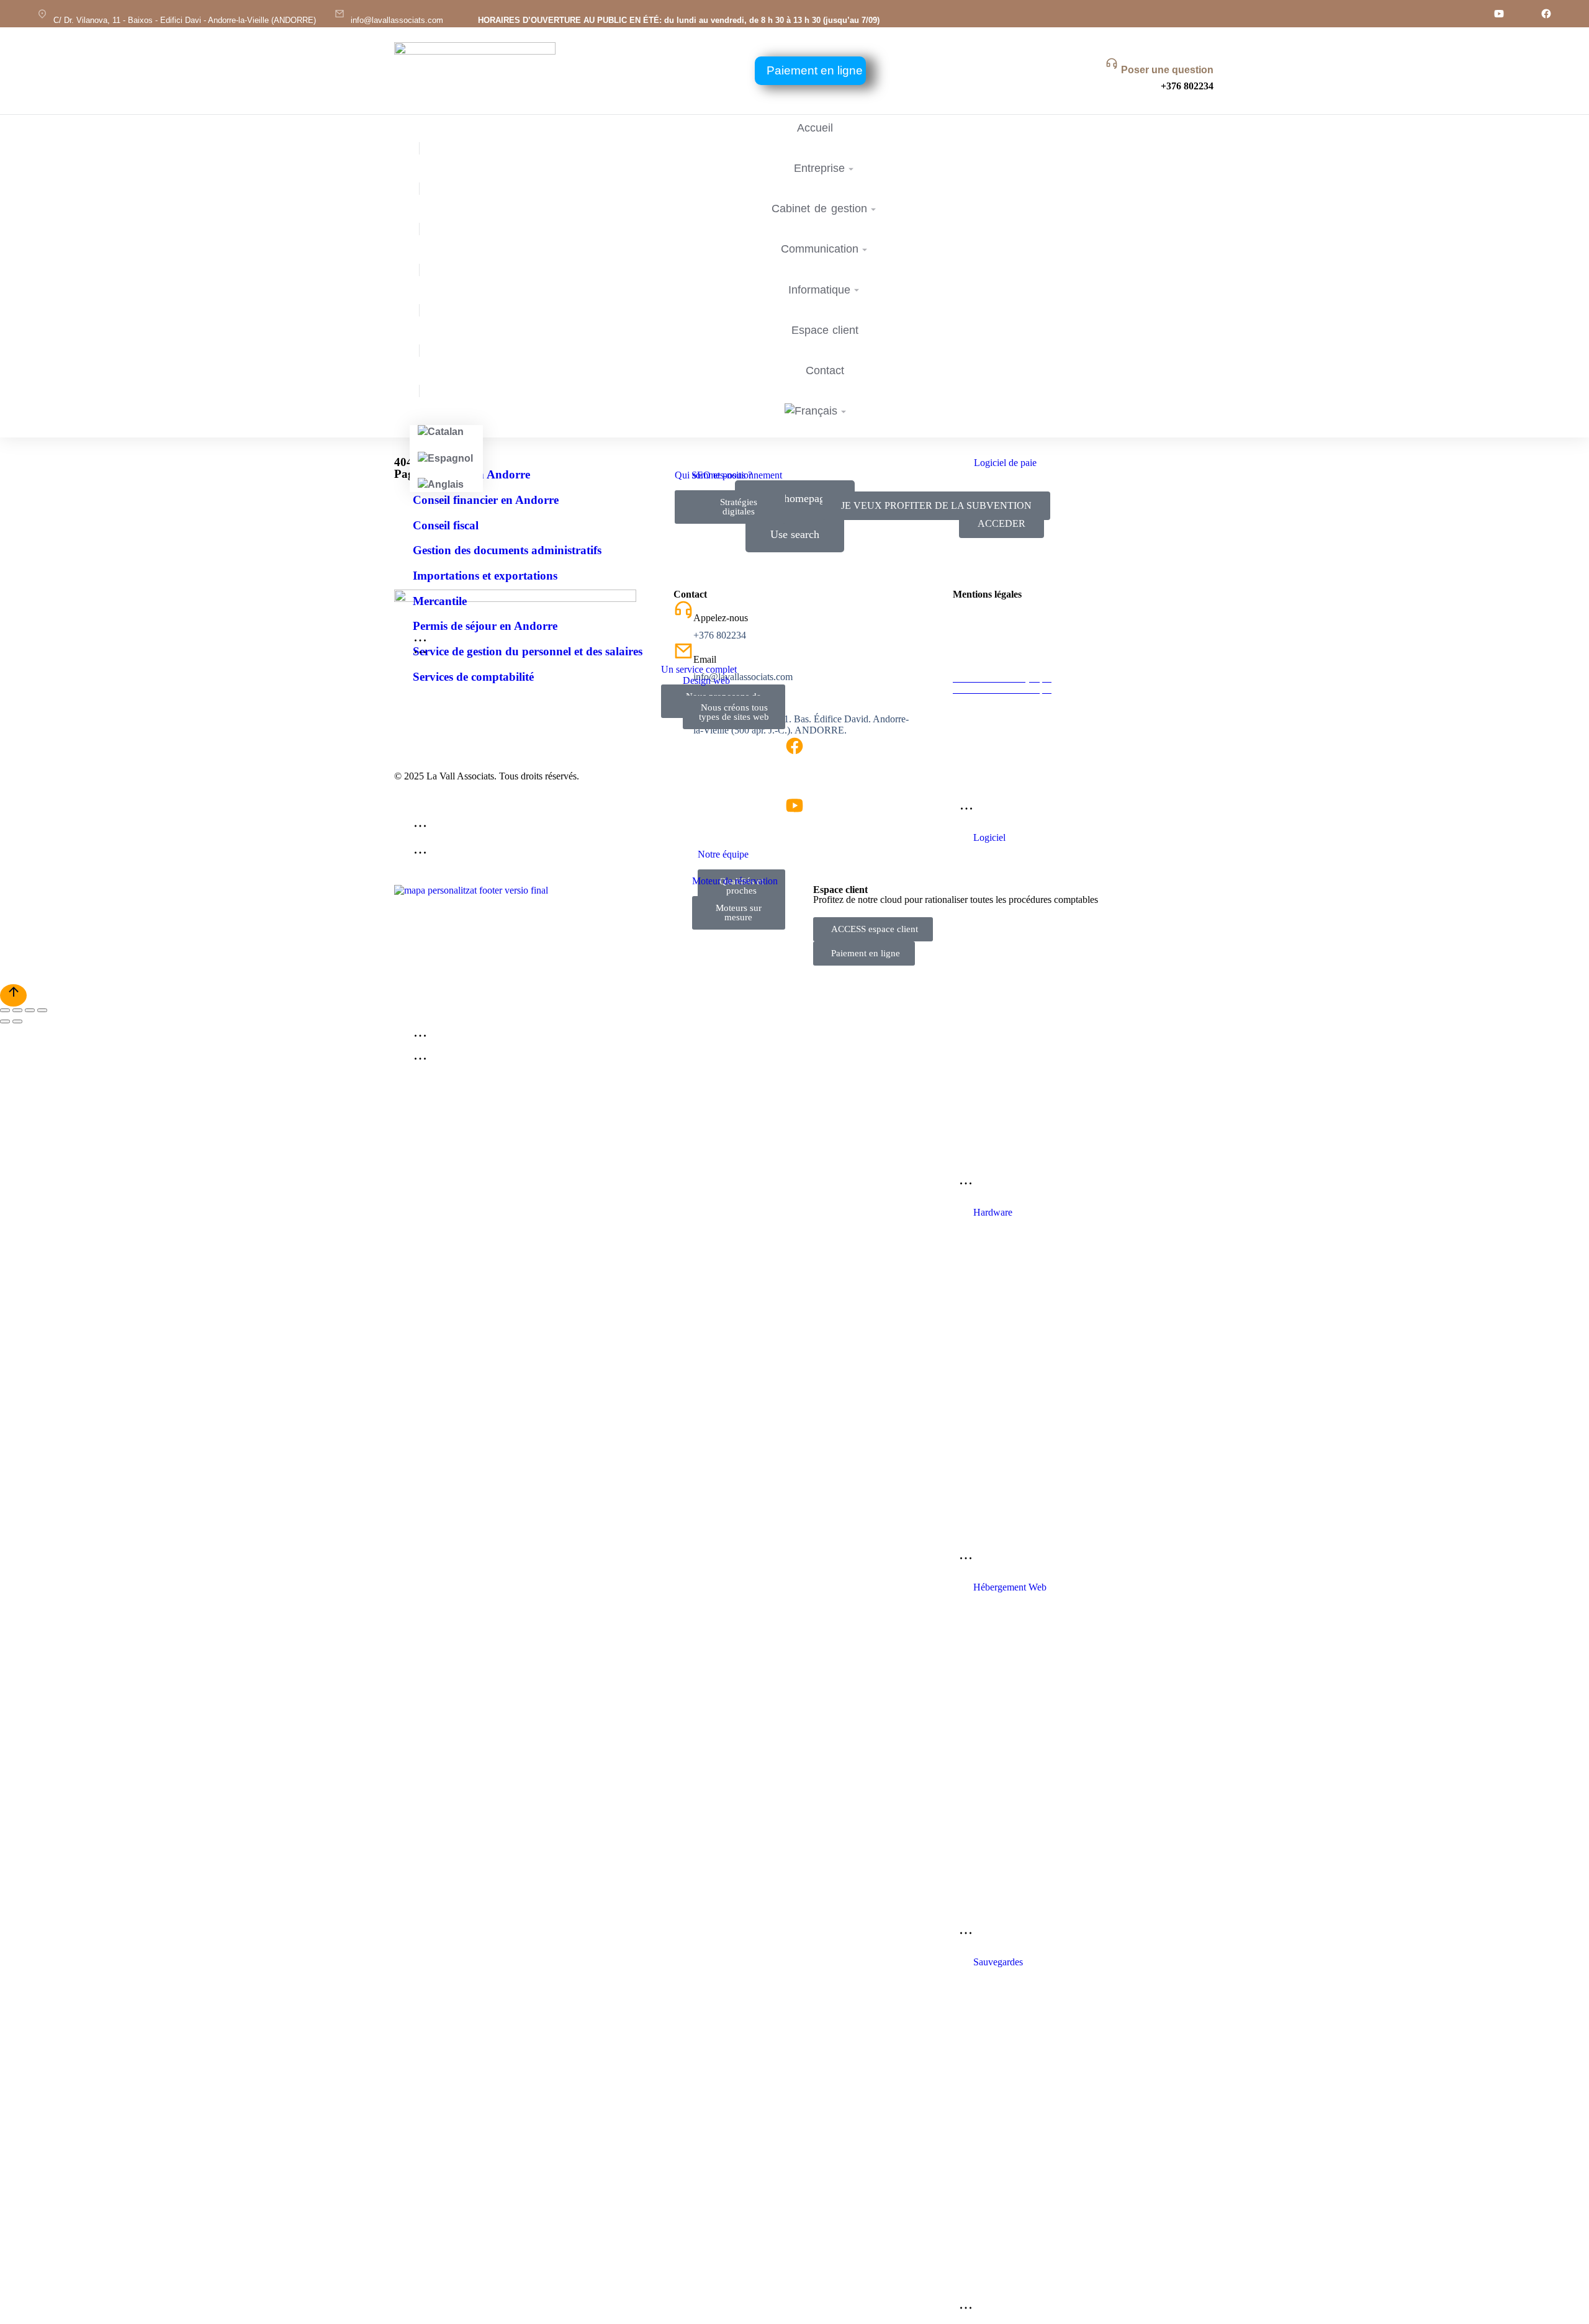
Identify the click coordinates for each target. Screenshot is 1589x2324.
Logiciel (989, 837)
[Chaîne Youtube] (1499, 14)
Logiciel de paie (1005, 463)
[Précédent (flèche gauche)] (5, 1021)
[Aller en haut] (13, 995)
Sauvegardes (998, 1962)
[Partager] (17, 1010)
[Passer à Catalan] (446, 432)
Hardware (993, 1212)
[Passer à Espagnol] (446, 459)
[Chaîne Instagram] (1475, 14)
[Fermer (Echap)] (5, 1010)
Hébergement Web (1010, 1587)
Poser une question (1167, 70)
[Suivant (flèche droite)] (17, 1021)
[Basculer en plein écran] (30, 1010)
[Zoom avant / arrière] (42, 1010)
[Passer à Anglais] (446, 485)
